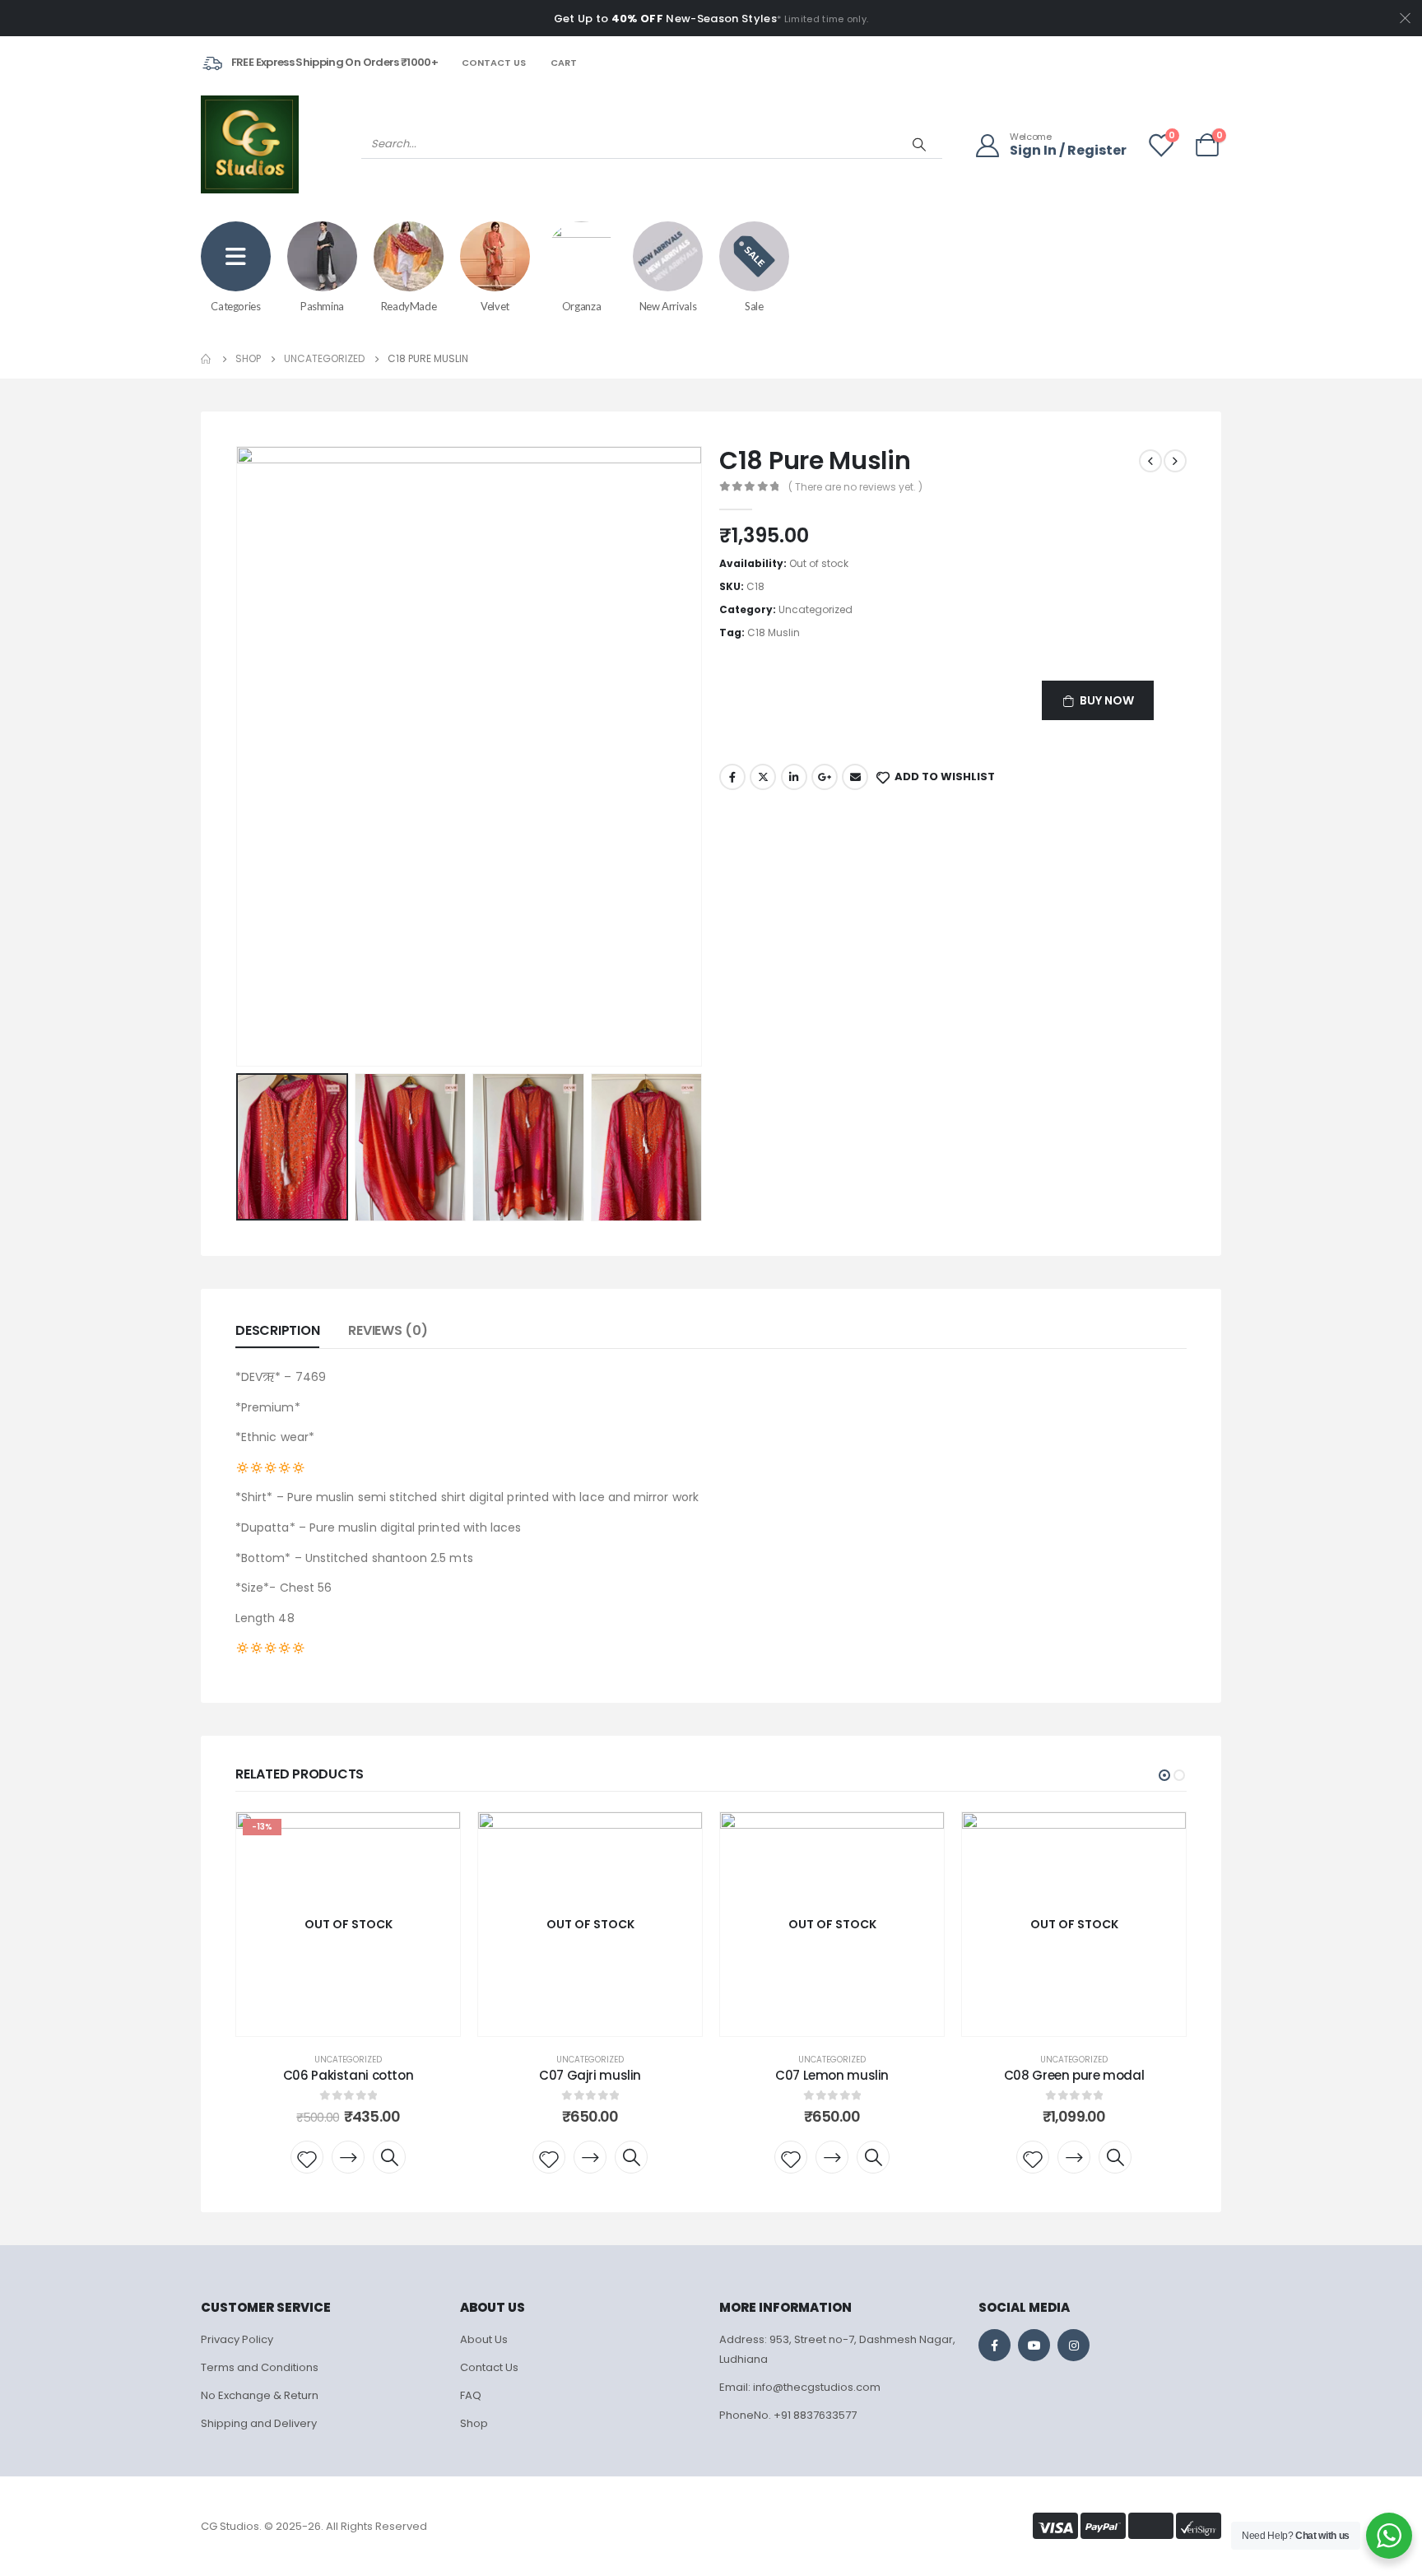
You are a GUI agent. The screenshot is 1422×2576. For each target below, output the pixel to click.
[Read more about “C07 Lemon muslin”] (832, 2157)
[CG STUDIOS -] (250, 144)
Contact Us (494, 63)
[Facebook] (994, 2345)
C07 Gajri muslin (590, 2075)
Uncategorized (816, 609)
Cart (564, 63)
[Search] (919, 144)
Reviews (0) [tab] (388, 1330)
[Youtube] (1034, 2345)
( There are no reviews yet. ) (855, 487)
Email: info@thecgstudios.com (800, 2387)
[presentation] (239, 756)
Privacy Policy (237, 2339)
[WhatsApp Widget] (1389, 2536)
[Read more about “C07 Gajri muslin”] (590, 2157)
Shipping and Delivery (259, 2423)
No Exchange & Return (260, 2395)
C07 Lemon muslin (832, 2075)
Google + (825, 777)
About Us (484, 2339)
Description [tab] (277, 1330)
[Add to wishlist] (307, 2157)
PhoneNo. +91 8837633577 (788, 2415)
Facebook (732, 777)
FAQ (471, 2395)
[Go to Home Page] (207, 359)
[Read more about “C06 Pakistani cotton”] (348, 2157)
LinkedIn (794, 777)
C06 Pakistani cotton (349, 2075)
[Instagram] (1073, 2345)
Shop (474, 2423)
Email (855, 777)
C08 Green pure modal (1074, 2075)
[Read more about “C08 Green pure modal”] (1074, 2157)
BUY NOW (1107, 700)
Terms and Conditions (260, 2367)
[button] (1164, 1775)
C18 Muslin (774, 632)
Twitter (763, 777)
